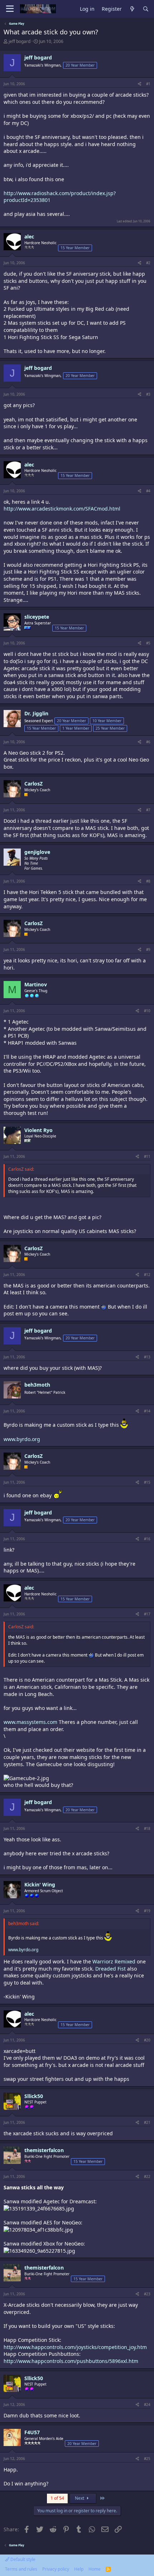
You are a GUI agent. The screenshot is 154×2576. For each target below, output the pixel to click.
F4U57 (32, 2432)
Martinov (36, 984)
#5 (148, 643)
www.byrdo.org (22, 1439)
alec (29, 236)
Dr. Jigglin (36, 713)
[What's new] (132, 9)
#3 (148, 394)
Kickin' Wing (40, 1884)
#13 (147, 1357)
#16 (147, 1539)
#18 (147, 1828)
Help (79, 2569)
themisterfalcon (44, 2150)
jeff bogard (20, 41)
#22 (147, 2176)
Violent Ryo (38, 1130)
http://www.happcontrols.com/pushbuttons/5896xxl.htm (71, 2361)
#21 (147, 2122)
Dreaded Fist (110, 1969)
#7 (148, 810)
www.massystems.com (30, 1722)
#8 (148, 881)
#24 (147, 2405)
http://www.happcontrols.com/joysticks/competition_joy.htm (75, 2347)
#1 (148, 84)
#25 (147, 2459)
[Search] (146, 9)
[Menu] (10, 9)
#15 (147, 1482)
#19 (147, 1911)
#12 (147, 1275)
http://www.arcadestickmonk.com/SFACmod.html (62, 509)
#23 (147, 2294)
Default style (22, 2559)
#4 (148, 491)
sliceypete (37, 617)
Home (95, 2569)
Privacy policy (56, 2569)
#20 (147, 2040)
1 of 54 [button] (57, 2498)
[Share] (139, 84)
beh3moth (37, 1385)
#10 (147, 1011)
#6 (148, 742)
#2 (148, 263)
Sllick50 (34, 2096)
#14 (147, 1411)
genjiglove (37, 852)
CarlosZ (33, 784)
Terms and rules (21, 2569)
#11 (147, 1156)
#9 (148, 949)
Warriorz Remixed (114, 1961)
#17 (147, 1614)
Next (80, 2498)
